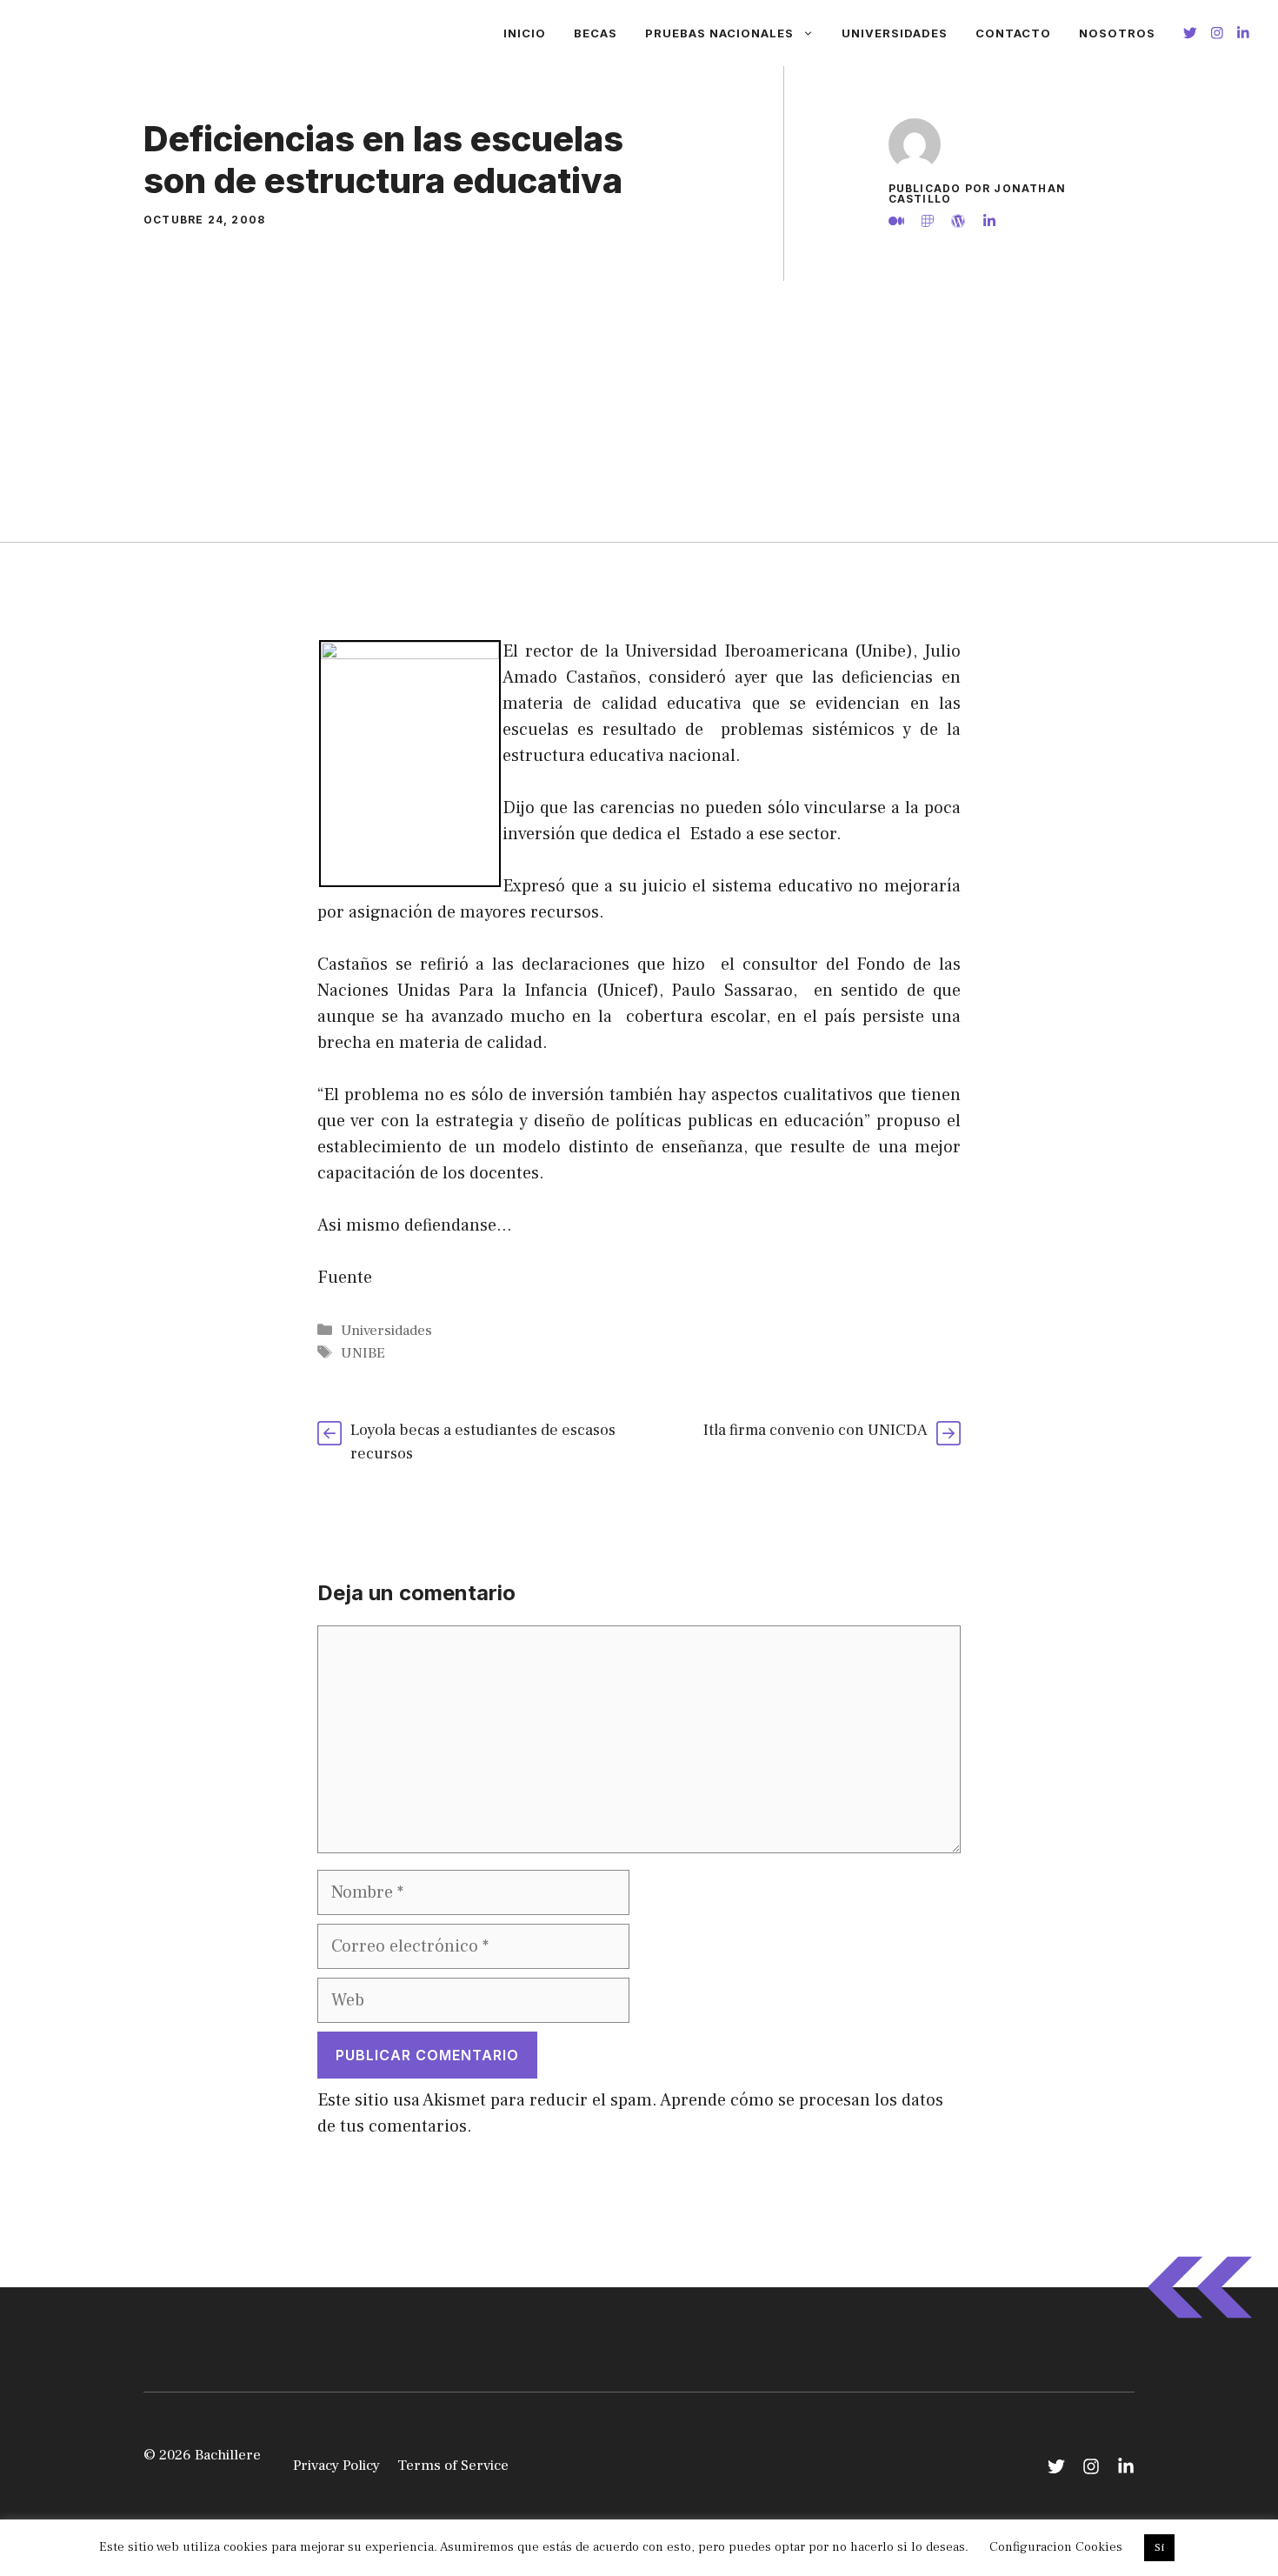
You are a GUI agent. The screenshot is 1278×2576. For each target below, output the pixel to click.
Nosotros (1117, 33)
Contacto (1013, 33)
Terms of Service (453, 2466)
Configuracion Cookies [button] (1056, 2547)
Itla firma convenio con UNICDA (815, 1430)
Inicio (525, 33)
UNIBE (363, 1353)
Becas (596, 33)
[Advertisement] (639, 411)
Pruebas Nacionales (719, 33)
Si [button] (1159, 2547)
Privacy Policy (336, 2466)
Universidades (895, 33)
